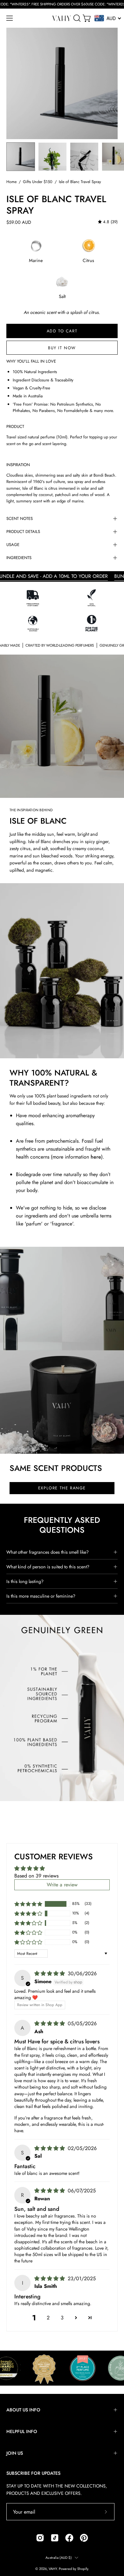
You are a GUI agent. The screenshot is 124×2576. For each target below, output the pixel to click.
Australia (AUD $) (59, 2558)
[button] (76, 18)
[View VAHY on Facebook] (69, 2538)
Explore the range (62, 1488)
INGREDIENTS (19, 558)
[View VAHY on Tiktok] (55, 2538)
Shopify (83, 2569)
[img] (108, 222)
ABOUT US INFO (23, 2410)
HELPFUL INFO (22, 2431)
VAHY (53, 2569)
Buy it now (62, 348)
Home (11, 182)
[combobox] (108, 18)
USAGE (13, 545)
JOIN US (15, 2453)
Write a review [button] (62, 1885)
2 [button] (48, 2318)
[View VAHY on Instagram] (40, 2538)
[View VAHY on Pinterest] (84, 2538)
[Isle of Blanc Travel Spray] (21, 157)
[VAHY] (62, 18)
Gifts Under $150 (38, 182)
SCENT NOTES (20, 518)
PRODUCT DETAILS (23, 532)
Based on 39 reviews (36, 1876)
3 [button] (62, 2318)
